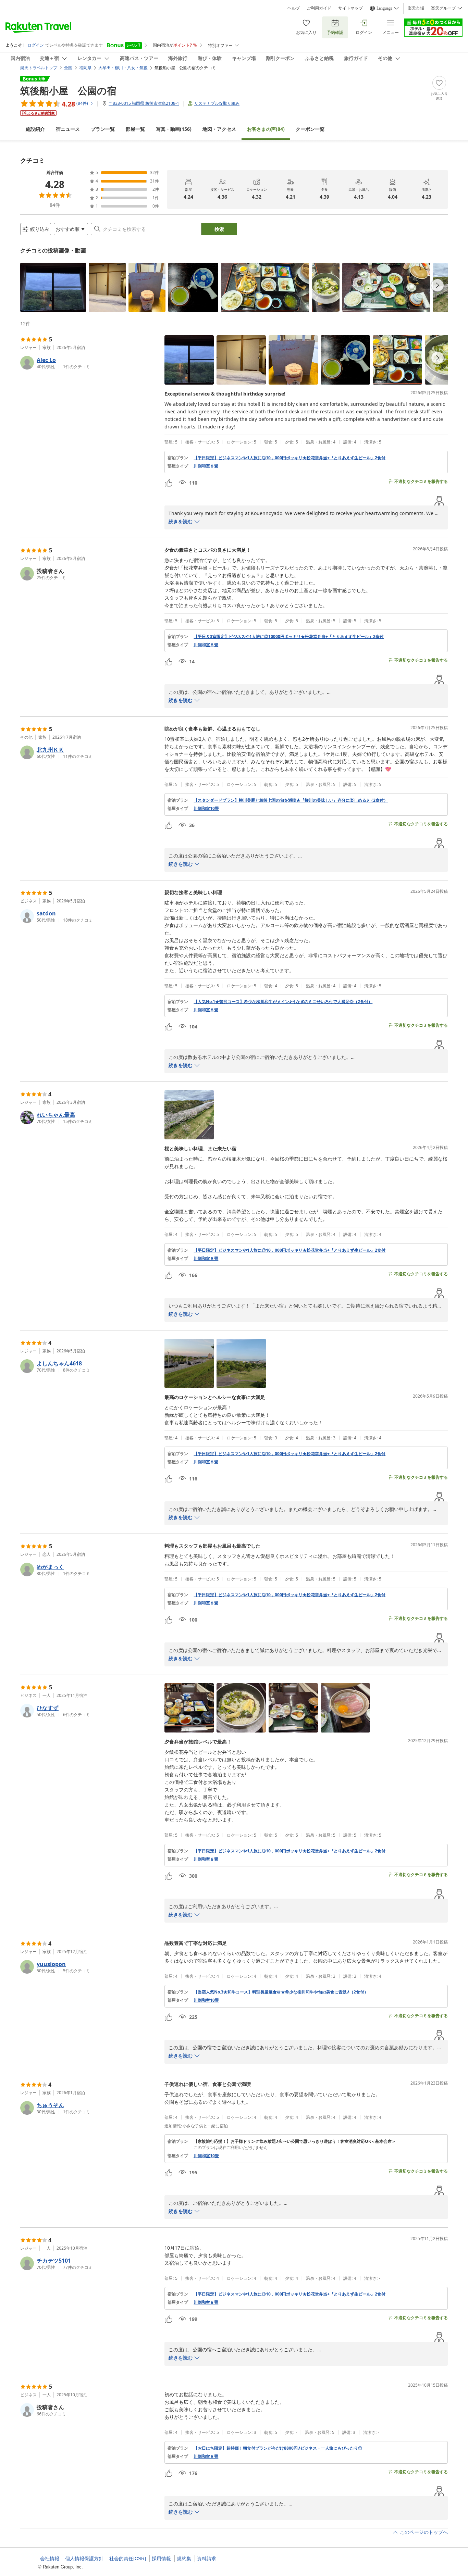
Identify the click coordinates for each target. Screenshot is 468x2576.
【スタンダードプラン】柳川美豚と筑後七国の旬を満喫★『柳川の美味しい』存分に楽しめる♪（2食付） (291, 800)
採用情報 (161, 2559)
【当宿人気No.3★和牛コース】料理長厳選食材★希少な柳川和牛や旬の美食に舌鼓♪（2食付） (281, 1992)
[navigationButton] (438, 285)
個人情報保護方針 (84, 2559)
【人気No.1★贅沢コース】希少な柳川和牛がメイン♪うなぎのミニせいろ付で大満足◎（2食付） (283, 1002)
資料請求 (207, 2559)
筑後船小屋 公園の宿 (68, 90)
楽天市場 (416, 8)
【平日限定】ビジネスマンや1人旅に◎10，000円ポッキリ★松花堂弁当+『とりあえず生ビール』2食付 (290, 458)
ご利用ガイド (319, 8)
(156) (174, 129)
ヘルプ (294, 8)
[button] (53, 287)
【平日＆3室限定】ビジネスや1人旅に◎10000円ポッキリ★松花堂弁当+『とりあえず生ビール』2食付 (289, 637)
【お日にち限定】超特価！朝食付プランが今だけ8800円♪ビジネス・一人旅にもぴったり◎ (278, 2448)
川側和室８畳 (206, 466)
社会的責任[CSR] (128, 2559)
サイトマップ (350, 8)
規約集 (184, 2559)
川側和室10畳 (206, 809)
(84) (266, 129)
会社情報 (50, 2559)
